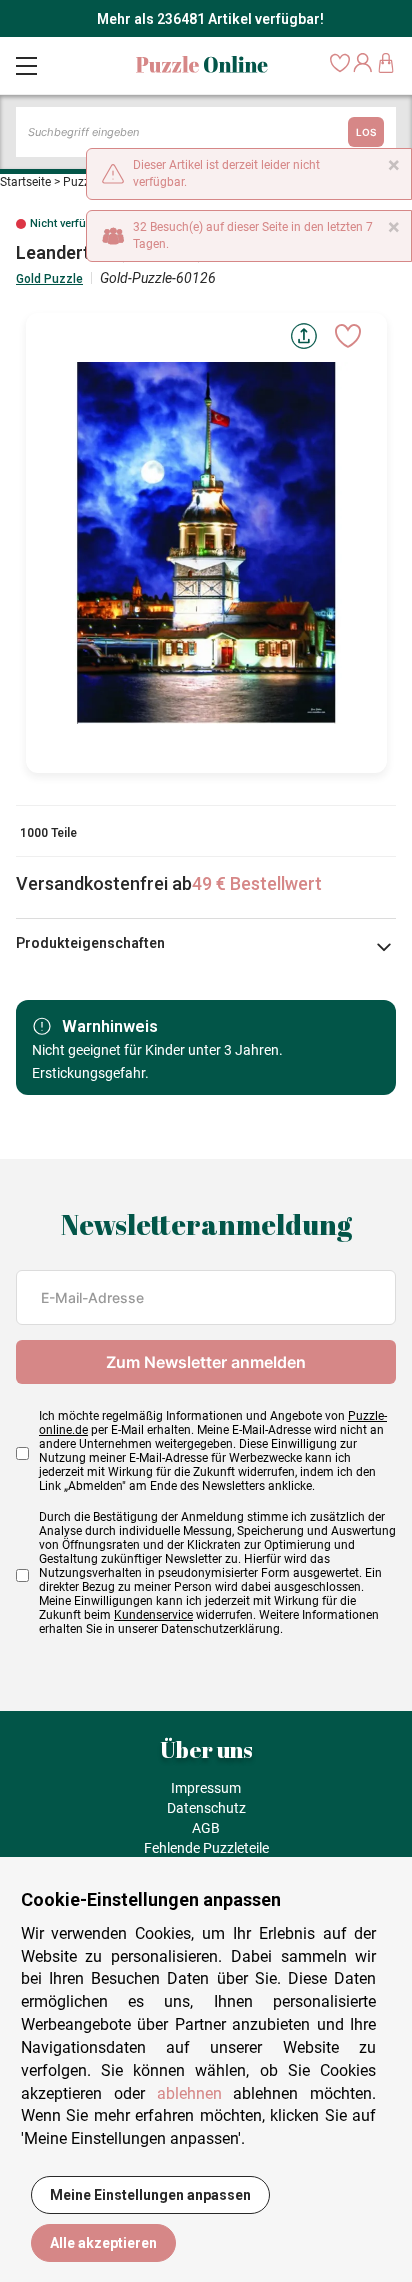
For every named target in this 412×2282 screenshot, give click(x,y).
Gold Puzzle (49, 279)
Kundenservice (153, 1615)
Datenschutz (206, 1808)
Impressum (206, 1788)
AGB (206, 1828)
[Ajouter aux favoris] (348, 336)
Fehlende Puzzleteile (206, 1848)
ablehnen (189, 2093)
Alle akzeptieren (103, 2243)
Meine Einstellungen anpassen (150, 2195)
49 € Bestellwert (257, 883)
